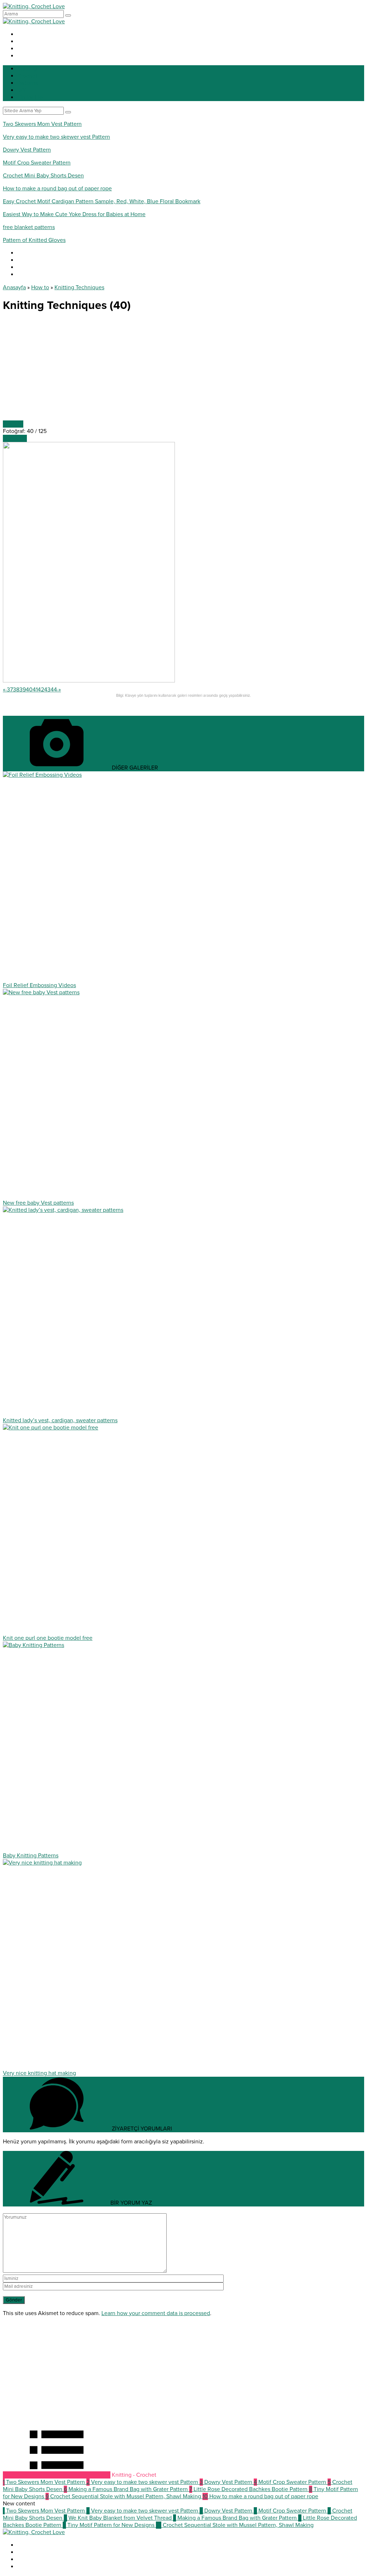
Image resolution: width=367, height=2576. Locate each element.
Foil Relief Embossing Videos (39, 985)
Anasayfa (14, 287)
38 (16, 690)
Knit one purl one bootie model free (48, 1638)
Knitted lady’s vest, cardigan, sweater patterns (60, 1420)
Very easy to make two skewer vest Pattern (56, 137)
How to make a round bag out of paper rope (57, 189)
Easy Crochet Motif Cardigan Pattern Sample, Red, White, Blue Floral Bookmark (102, 201)
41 (35, 690)
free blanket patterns (29, 227)
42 (41, 690)
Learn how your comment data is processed (156, 2313)
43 (47, 690)
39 (23, 690)
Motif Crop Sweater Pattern (37, 163)
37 (10, 690)
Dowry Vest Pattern (27, 150)
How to (40, 287)
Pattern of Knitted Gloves (34, 240)
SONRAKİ (15, 438)
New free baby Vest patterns (38, 1203)
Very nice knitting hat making (39, 2073)
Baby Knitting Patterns (31, 1856)
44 (54, 690)
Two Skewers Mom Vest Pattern (42, 124)
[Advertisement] (183, 370)
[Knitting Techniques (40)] (89, 681)
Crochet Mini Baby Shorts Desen (43, 176)
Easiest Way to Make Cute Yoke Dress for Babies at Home (74, 214)
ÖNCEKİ (13, 424)
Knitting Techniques (79, 287)
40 (29, 690)
